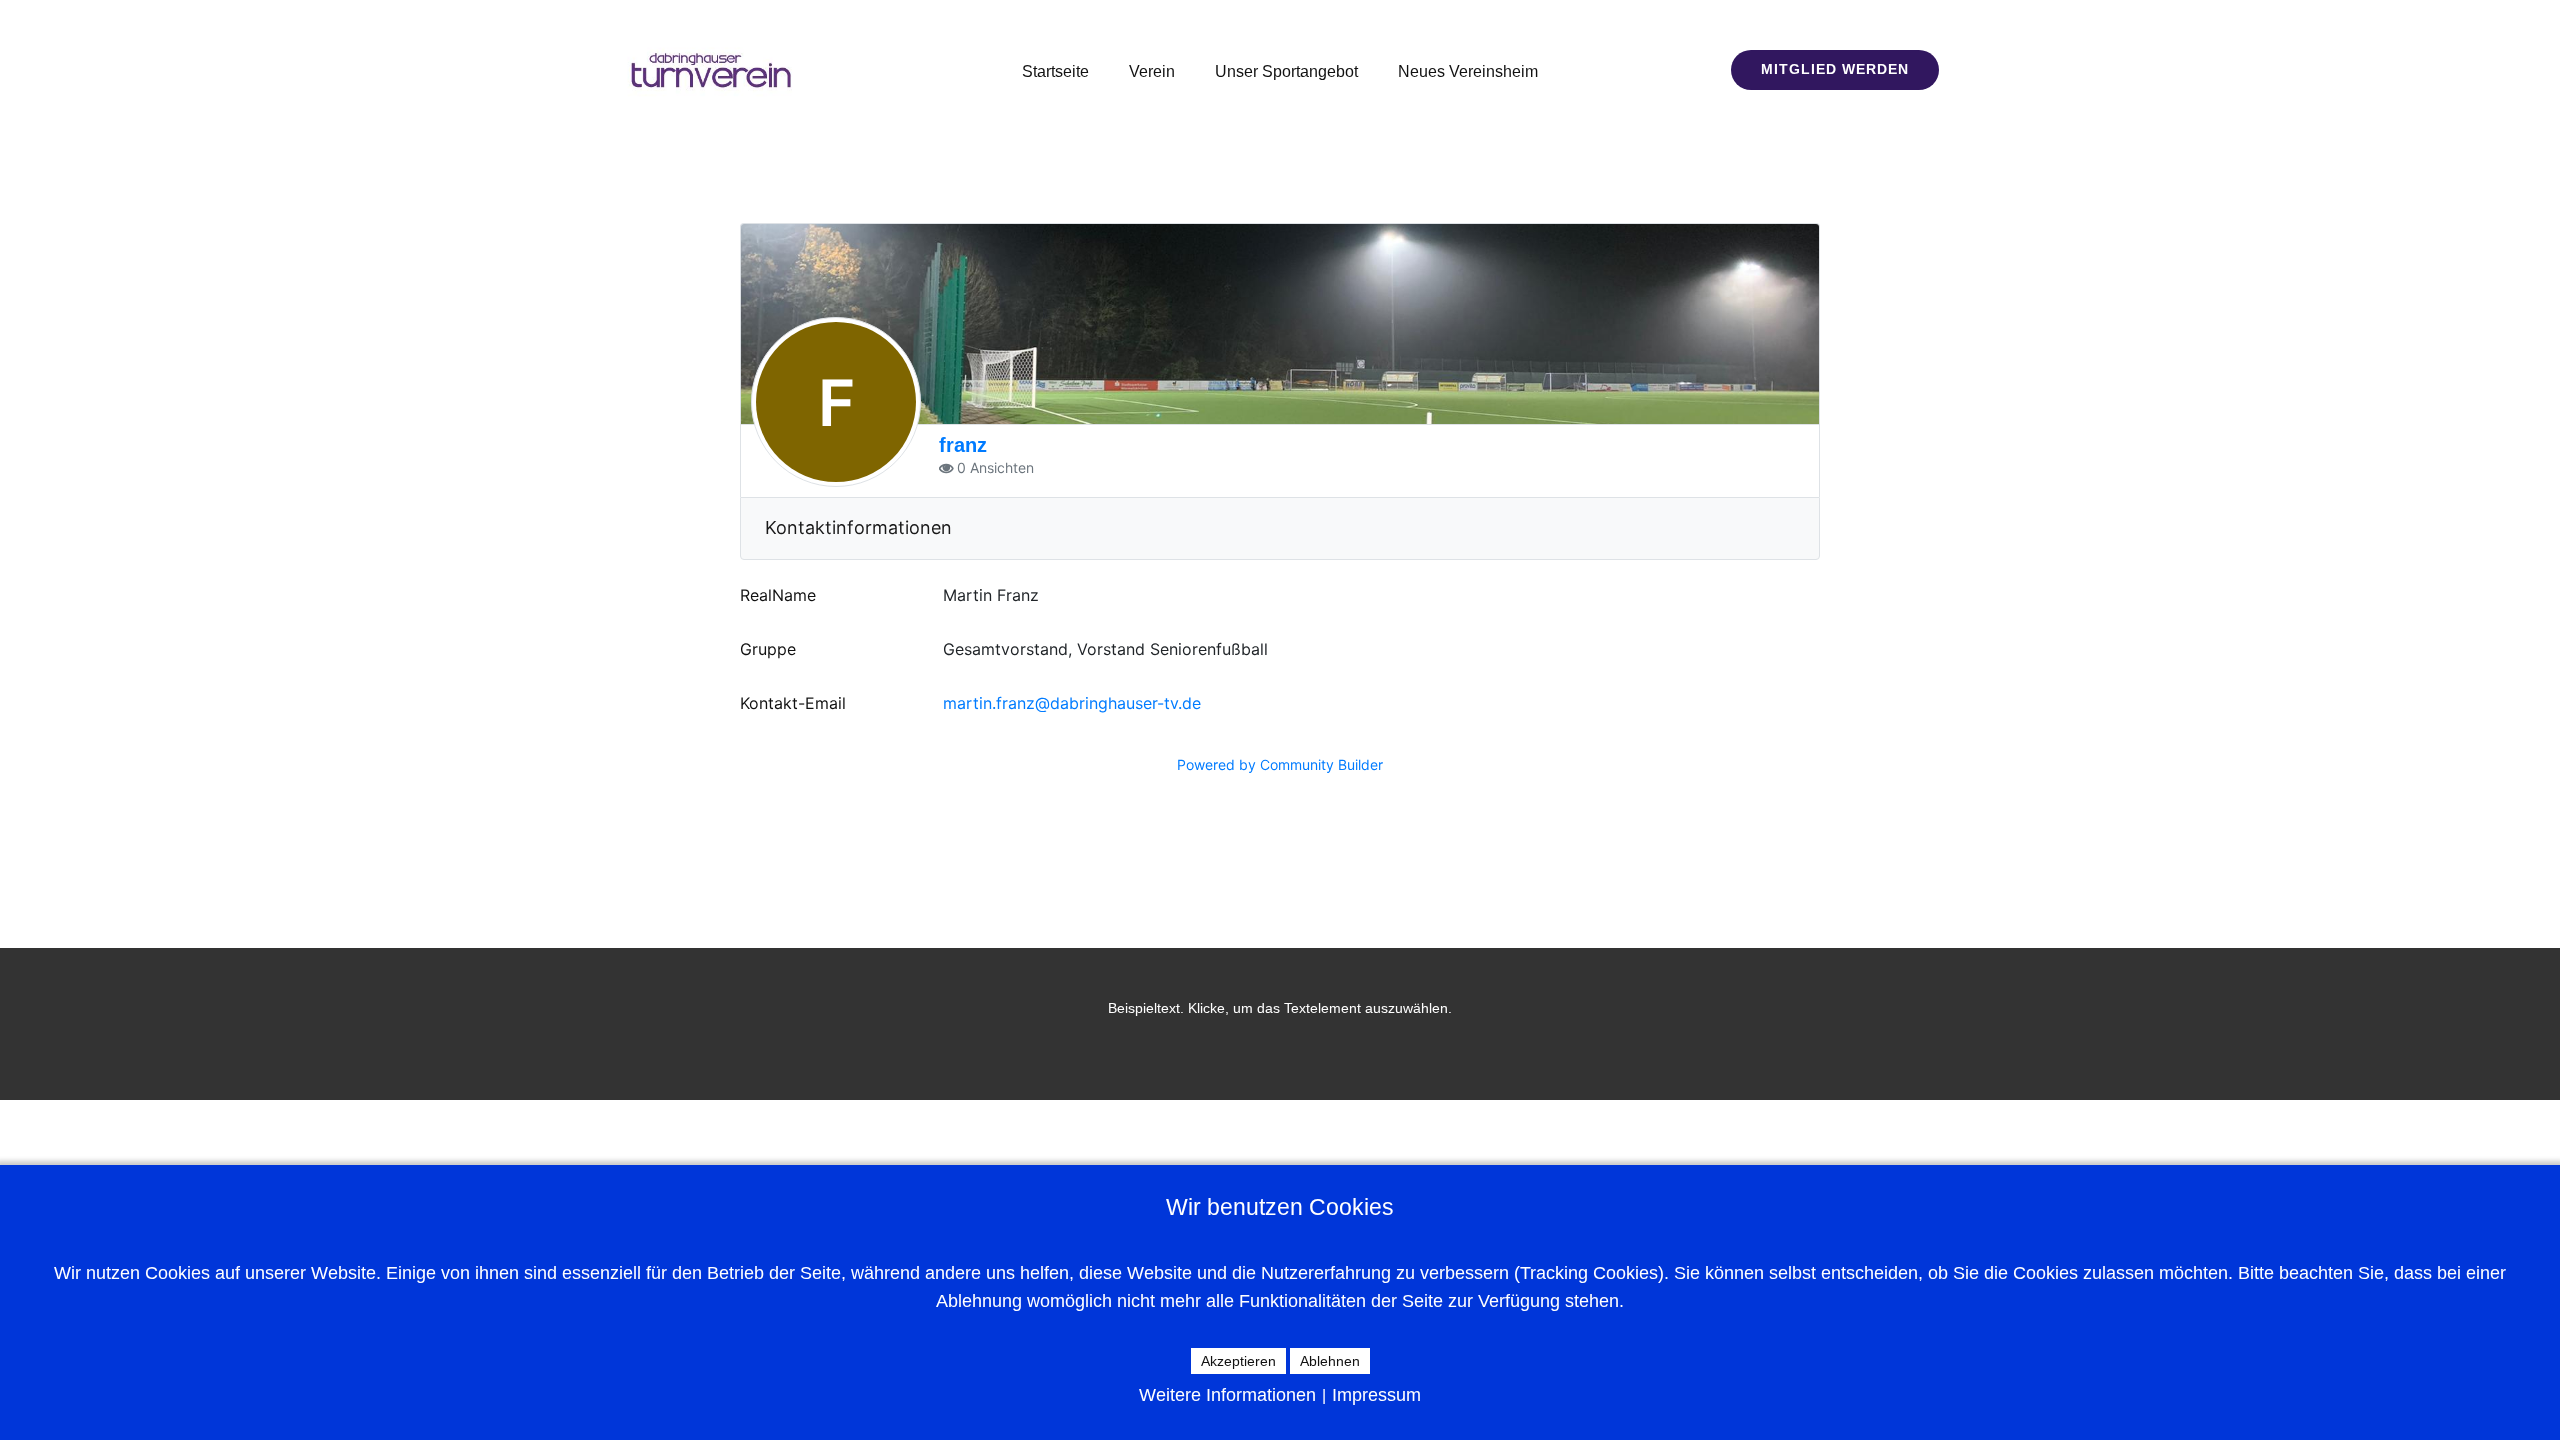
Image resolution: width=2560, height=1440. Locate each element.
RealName (778, 595)
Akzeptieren (1238, 1361)
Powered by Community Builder (1280, 764)
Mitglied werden (1835, 69)
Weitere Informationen (1227, 1395)
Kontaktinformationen (858, 527)
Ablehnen (1330, 1361)
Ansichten (1002, 467)
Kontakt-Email (793, 703)
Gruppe (768, 649)
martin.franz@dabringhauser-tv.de (1072, 703)
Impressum (1376, 1395)
